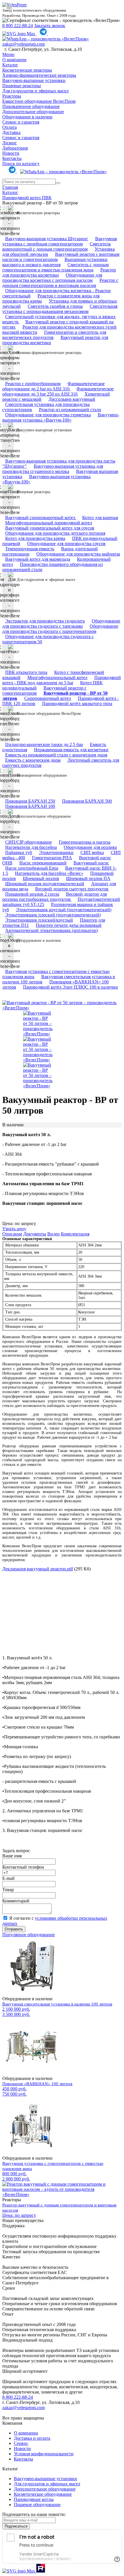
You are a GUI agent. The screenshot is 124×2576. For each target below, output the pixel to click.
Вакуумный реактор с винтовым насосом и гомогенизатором (61, 257)
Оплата (10, 127)
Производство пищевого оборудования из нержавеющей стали (52, 567)
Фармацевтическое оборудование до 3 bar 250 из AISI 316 (58, 391)
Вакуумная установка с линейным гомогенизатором (60, 241)
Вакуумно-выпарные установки (34, 80)
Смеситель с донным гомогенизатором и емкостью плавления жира (56, 267)
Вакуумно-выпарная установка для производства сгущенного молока (53, 469)
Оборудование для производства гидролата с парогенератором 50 (48, 639)
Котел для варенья (100, 518)
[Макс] (19, 34)
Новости (11, 153)
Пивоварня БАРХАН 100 (30, 806)
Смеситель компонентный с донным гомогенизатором (57, 246)
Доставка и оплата (32, 2438)
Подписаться (16, 2526)
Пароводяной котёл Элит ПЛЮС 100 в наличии (71, 987)
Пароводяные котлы (34, 2499)
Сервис (21, 2443)
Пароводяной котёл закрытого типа (77, 703)
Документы (35, 1234)
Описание (12, 1234)
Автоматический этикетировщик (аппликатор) (51, 930)
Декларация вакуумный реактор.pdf (38, 1569)
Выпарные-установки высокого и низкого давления (55, 262)
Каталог (10, 65)
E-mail (8, 1878)
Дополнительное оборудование (33, 112)
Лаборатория (15, 148)
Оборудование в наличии (27, 117)
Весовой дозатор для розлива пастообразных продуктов (55, 897)
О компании (14, 60)
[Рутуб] (40, 2571)
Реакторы (12, 96)
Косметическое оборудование (43, 2494)
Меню (8, 54)
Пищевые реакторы (22, 86)
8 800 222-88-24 (18, 26)
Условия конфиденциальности (44, 2454)
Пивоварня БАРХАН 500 (87, 801)
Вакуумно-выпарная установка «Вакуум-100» (61, 417)
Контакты (12, 158)
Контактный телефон (23, 1867)
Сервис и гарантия (21, 122)
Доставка (11, 132)
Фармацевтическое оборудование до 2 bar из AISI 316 (53, 386)
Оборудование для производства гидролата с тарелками (61, 624)
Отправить (14, 1929)
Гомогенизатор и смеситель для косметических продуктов (54, 335)
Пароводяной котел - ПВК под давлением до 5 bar (62, 680)
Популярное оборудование (29, 1935)
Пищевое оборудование (37, 2505)
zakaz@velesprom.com (24, 44)
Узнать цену (14, 1229)
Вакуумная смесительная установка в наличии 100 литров (57, 2004)
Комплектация (75, 1234)
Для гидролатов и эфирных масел (35, 91)
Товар (8, 1890)
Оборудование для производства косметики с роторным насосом (52, 278)
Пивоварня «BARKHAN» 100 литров (37, 2084)
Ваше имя (12, 1856)
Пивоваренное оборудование (31, 106)
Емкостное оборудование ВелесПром (39, 101)
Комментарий (16, 1901)
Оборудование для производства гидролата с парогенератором (60, 629)
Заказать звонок (50, 26)
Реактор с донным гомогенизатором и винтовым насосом (60, 283)
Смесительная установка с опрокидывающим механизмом (60, 309)
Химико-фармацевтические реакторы (39, 75)
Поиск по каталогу (21, 164)
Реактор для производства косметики (59, 272)
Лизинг (10, 143)
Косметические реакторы (27, 70)
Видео (53, 1234)
